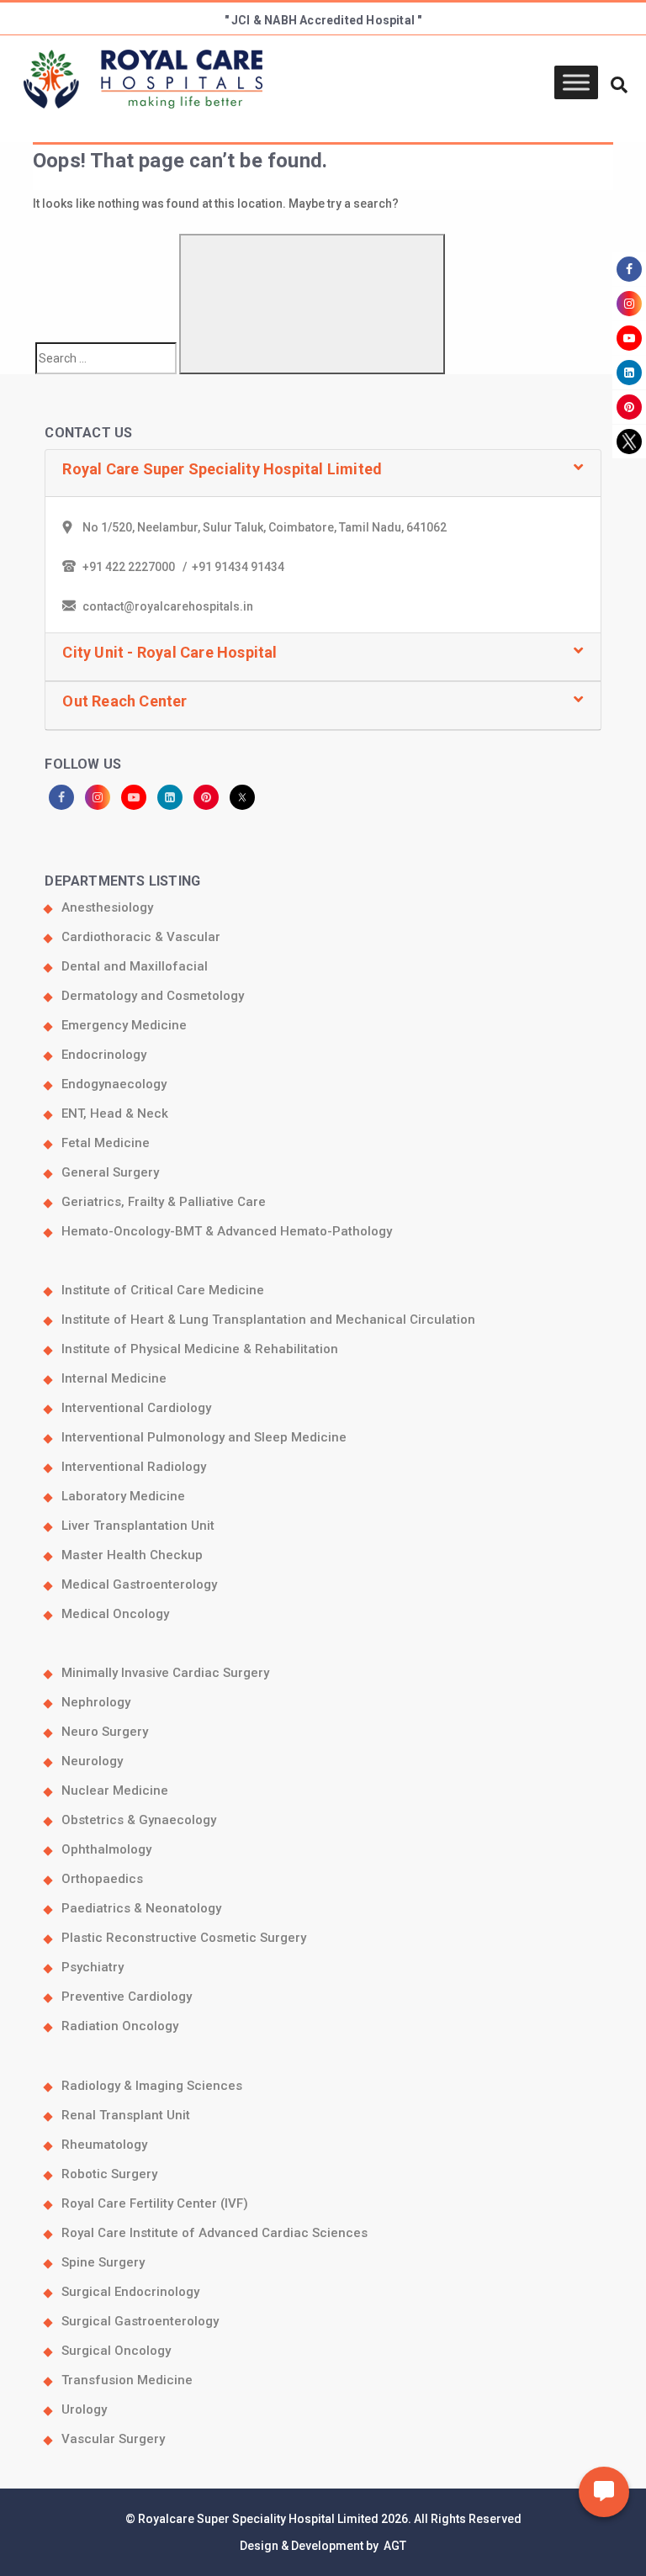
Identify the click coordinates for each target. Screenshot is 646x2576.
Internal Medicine (114, 1378)
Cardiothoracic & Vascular (141, 937)
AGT (394, 2546)
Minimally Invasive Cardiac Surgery (165, 1673)
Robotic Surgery (109, 2174)
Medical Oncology (115, 1614)
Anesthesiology (107, 907)
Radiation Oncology (120, 2026)
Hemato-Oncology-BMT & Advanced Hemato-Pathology (227, 1231)
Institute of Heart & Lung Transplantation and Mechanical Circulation (268, 1320)
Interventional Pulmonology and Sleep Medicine (204, 1437)
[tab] (323, 474)
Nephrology (96, 1702)
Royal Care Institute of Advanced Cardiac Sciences (214, 2233)
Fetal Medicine (106, 1143)
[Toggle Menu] (576, 83)
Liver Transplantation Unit (138, 1526)
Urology (84, 2409)
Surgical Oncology (116, 2351)
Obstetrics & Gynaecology (139, 1820)
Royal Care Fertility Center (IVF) (155, 2203)
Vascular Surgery (113, 2439)
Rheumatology (104, 2145)
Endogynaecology (114, 1084)
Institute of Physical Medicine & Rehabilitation (200, 1349)
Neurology (92, 1761)
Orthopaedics (102, 1879)
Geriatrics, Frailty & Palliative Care (164, 1202)
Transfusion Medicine (127, 2380)
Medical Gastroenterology (139, 1584)
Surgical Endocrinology (130, 2292)
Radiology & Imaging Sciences (152, 2086)
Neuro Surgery (105, 1732)
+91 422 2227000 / (137, 567)
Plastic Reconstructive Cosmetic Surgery (184, 1938)
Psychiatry (93, 1967)
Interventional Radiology (134, 1467)
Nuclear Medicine (115, 1791)
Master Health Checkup (132, 1555)
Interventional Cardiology (136, 1408)
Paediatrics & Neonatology (141, 1908)
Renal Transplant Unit (126, 2115)
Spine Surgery (103, 2262)
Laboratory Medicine (123, 1496)
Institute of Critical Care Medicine (163, 1290)
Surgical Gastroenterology (140, 2321)
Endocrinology (104, 1055)
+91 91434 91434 (238, 567)
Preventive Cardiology (127, 1997)
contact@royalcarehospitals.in (168, 606)
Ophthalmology (106, 1849)
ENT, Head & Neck (115, 1113)
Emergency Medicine (124, 1025)
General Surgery (110, 1172)
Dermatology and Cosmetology (153, 996)
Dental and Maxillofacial (135, 966)
